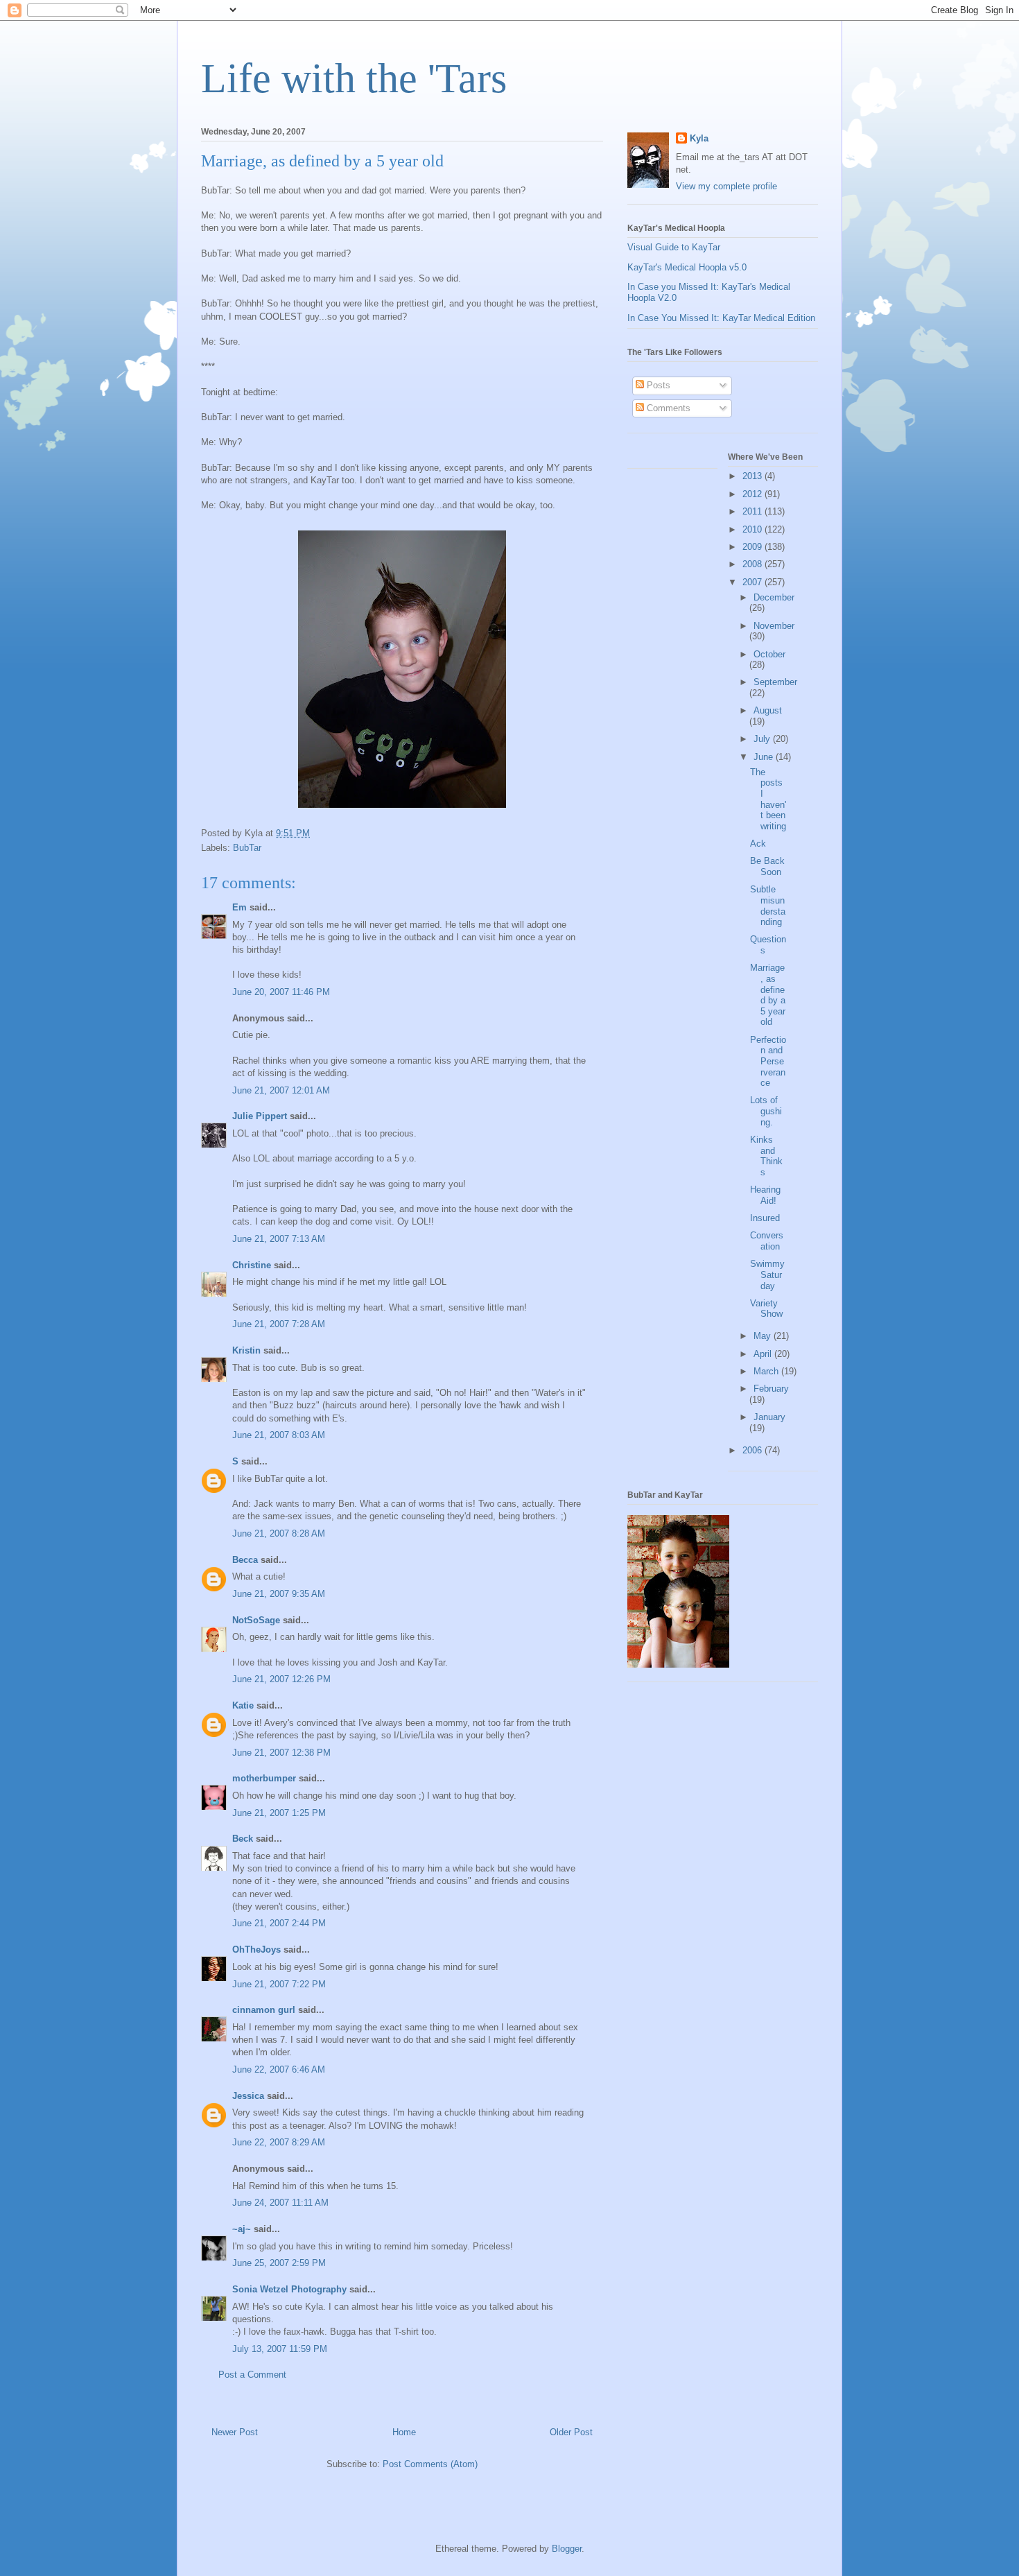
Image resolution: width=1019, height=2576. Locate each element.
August (768, 710)
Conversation (767, 1241)
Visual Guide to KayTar (674, 247)
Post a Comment (252, 2375)
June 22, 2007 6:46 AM (279, 2069)
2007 (754, 582)
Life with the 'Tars (354, 78)
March (767, 1371)
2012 (754, 494)
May (764, 1336)
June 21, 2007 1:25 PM (279, 1813)
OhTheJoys (256, 1950)
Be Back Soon (767, 866)
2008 (754, 564)
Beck (243, 1839)
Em (239, 907)
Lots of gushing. (766, 1111)
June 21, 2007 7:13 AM (279, 1239)
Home (404, 2432)
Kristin (246, 1350)
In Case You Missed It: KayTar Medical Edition (721, 318)
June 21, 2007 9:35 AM (279, 1594)
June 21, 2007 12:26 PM (281, 1679)
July (763, 739)
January (769, 1417)
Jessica (248, 2096)
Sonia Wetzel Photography (289, 2289)
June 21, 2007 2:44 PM (279, 1923)
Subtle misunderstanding (768, 906)
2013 (754, 476)
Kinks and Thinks (766, 1156)
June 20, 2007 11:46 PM (281, 992)
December (774, 597)
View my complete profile (726, 186)
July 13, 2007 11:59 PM (280, 2349)
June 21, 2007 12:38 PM (281, 1753)
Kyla (699, 138)
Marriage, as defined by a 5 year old (768, 995)
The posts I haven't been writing (768, 799)
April (764, 1354)
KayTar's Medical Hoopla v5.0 (687, 267)
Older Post (571, 2432)
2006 (754, 1450)
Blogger (567, 2549)
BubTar (247, 848)
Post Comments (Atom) (430, 2464)
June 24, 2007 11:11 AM (280, 2203)
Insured (765, 1218)
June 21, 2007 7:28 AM (279, 1324)
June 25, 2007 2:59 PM (279, 2263)
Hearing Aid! (765, 1195)
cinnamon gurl (264, 2010)
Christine (252, 1265)
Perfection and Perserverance (768, 1061)
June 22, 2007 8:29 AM (279, 2142)
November (774, 626)
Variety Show (766, 1309)
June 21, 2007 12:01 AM (281, 1090)
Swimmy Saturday (767, 1274)
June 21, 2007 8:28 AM (279, 1533)
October (769, 654)
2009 (754, 547)
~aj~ (242, 2229)
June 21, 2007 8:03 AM (279, 1435)
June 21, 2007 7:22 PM (279, 1984)
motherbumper (264, 1778)
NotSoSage (256, 1620)
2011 (754, 511)
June (765, 757)
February (771, 1389)
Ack (758, 844)
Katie (243, 1705)
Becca (245, 1560)
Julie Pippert (260, 1116)
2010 (754, 529)
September (775, 682)
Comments (667, 408)
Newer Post (235, 2432)
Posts (657, 385)
